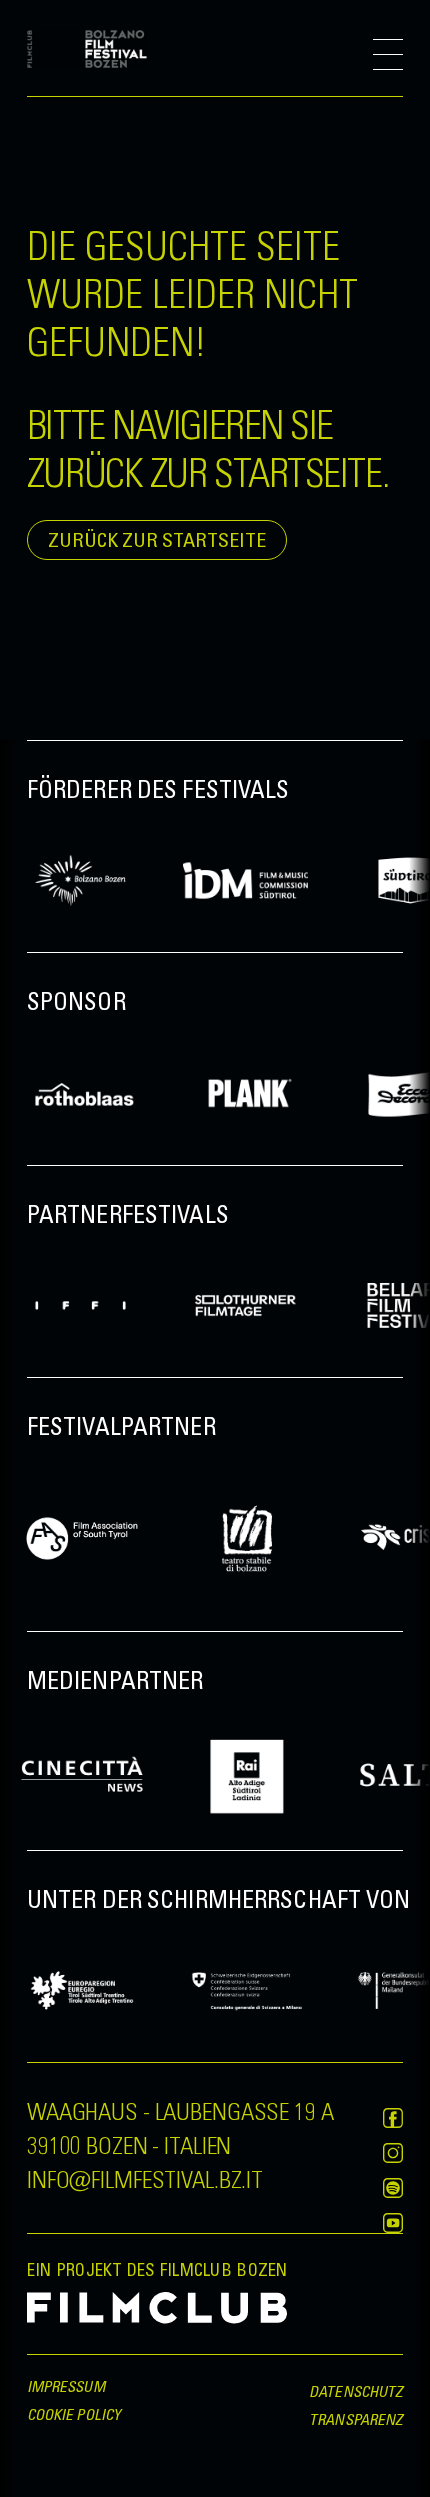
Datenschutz (356, 2391)
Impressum (66, 2386)
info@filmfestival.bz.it (145, 2178)
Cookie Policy (74, 2414)
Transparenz (356, 2419)
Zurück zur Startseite (157, 539)
